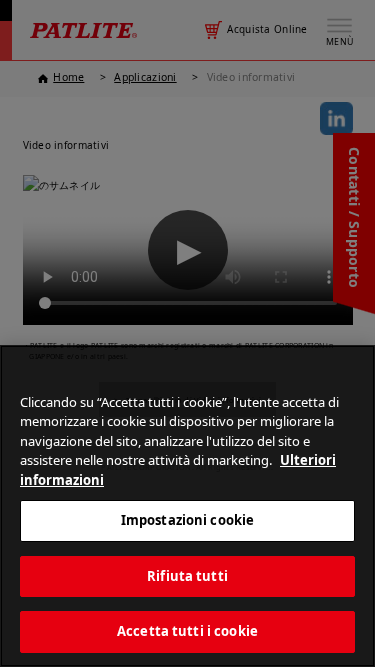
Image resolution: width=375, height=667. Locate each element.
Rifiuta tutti (187, 576)
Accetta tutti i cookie (187, 631)
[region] (187, 506)
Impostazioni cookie (187, 520)
